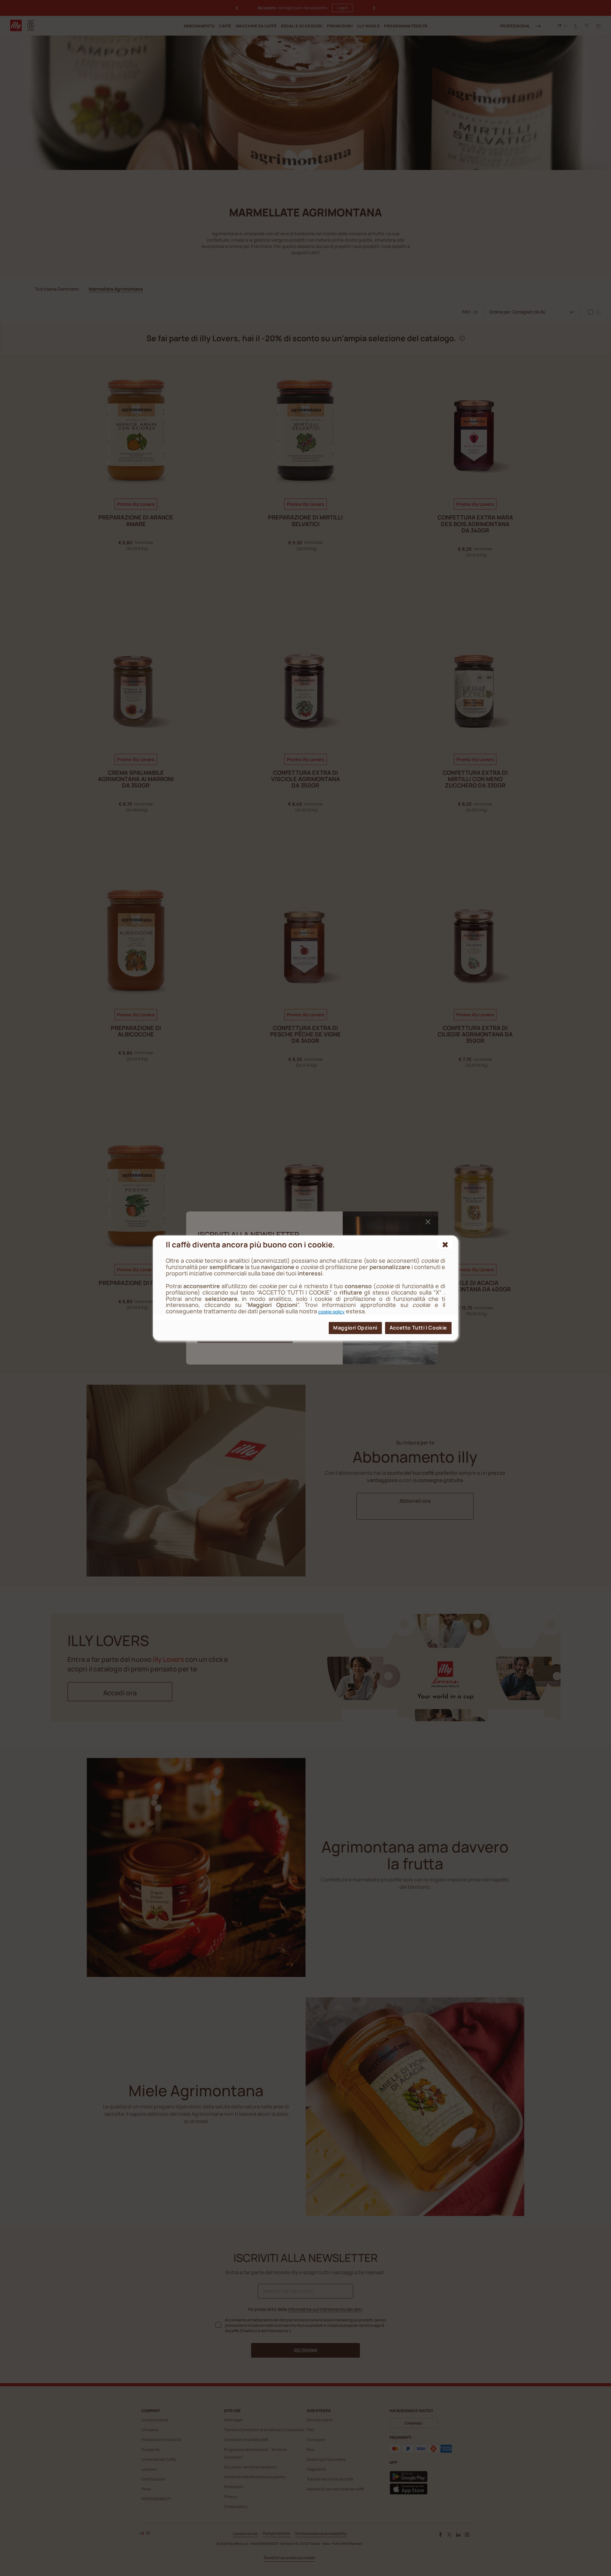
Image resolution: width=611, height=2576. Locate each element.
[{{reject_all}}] (445, 1245)
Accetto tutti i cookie (418, 1328)
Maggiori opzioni (355, 1328)
